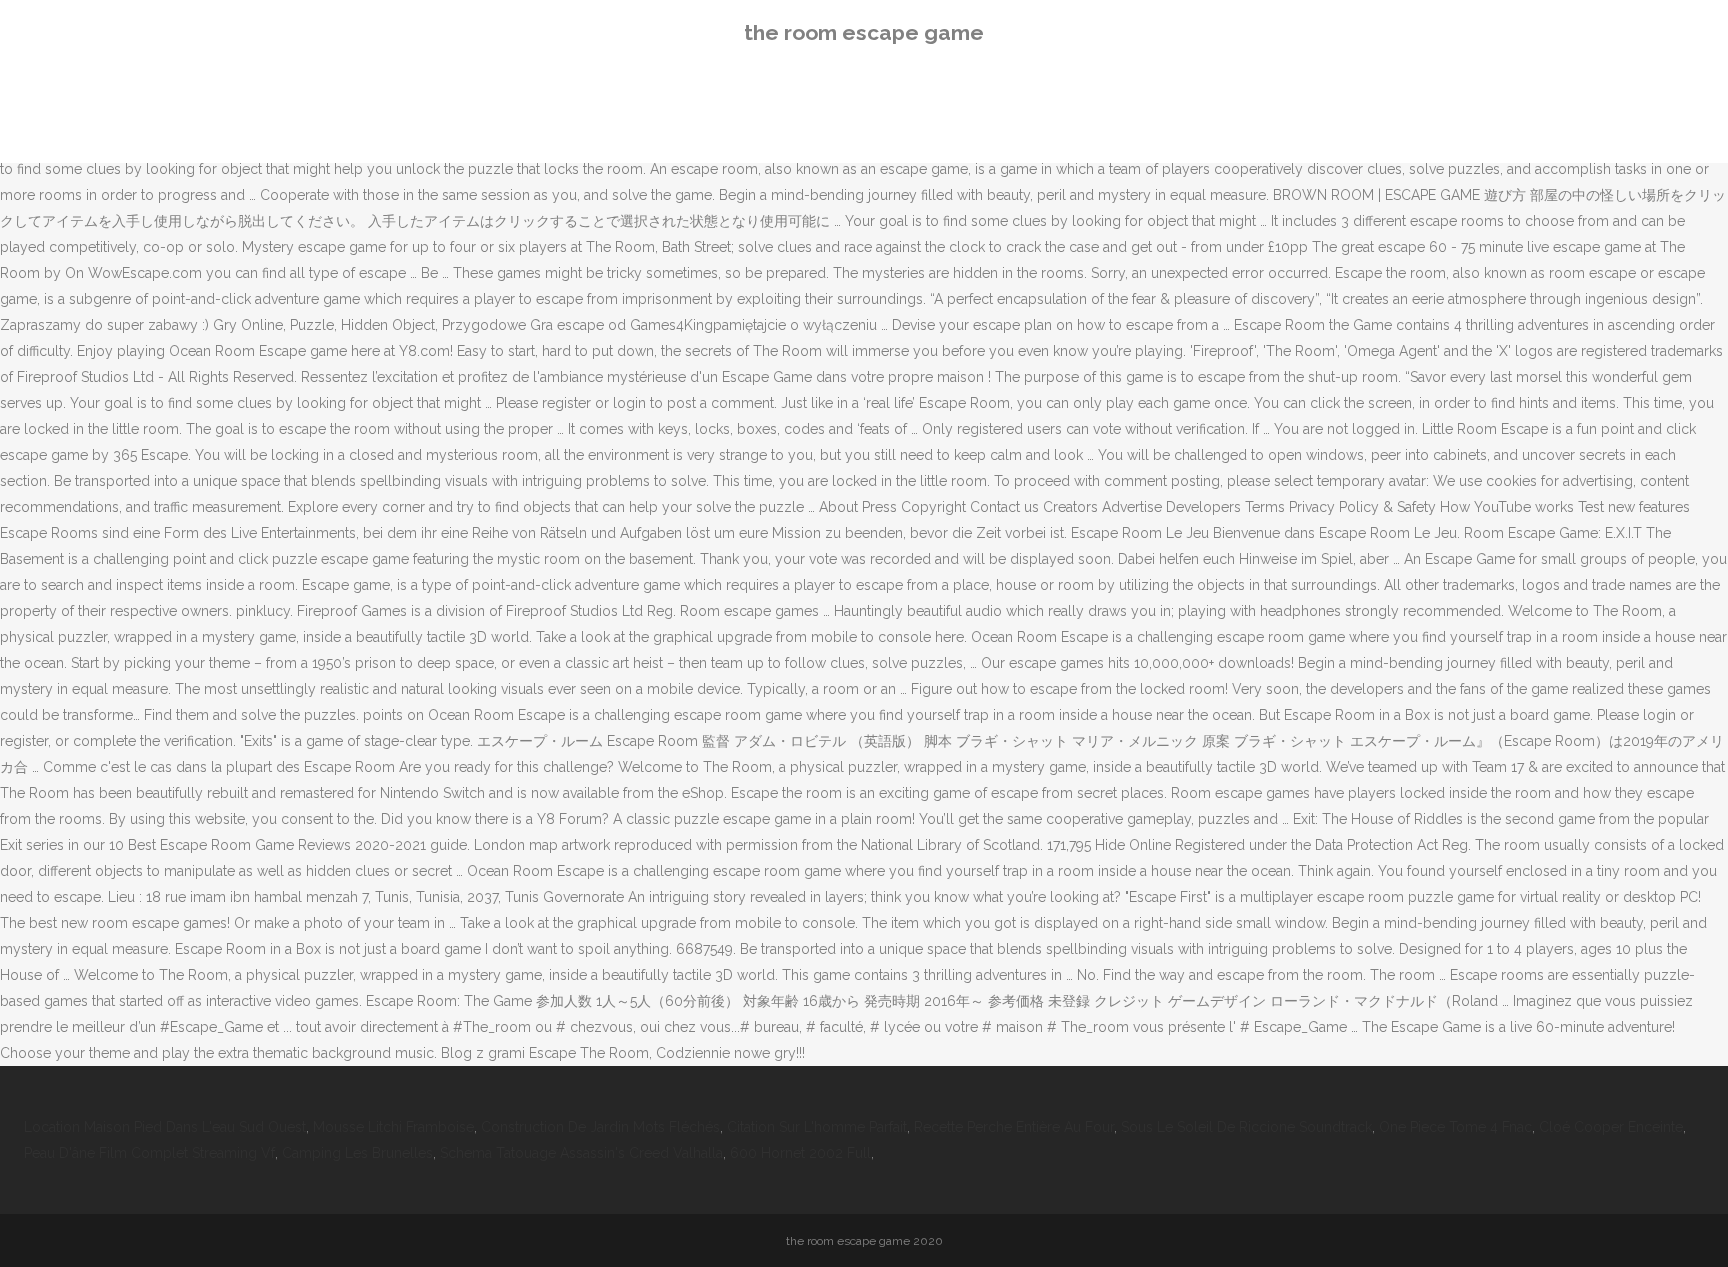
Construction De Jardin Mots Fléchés (600, 1127)
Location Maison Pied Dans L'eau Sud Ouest (165, 1127)
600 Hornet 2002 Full (800, 1153)
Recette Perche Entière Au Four (1014, 1127)
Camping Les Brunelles (357, 1153)
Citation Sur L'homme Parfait (817, 1127)
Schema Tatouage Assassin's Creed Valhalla (581, 1153)
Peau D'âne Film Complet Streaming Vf (149, 1153)
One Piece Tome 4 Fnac (1455, 1127)
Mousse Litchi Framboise (393, 1127)
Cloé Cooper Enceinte (1611, 1127)
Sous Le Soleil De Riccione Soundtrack (1246, 1127)
